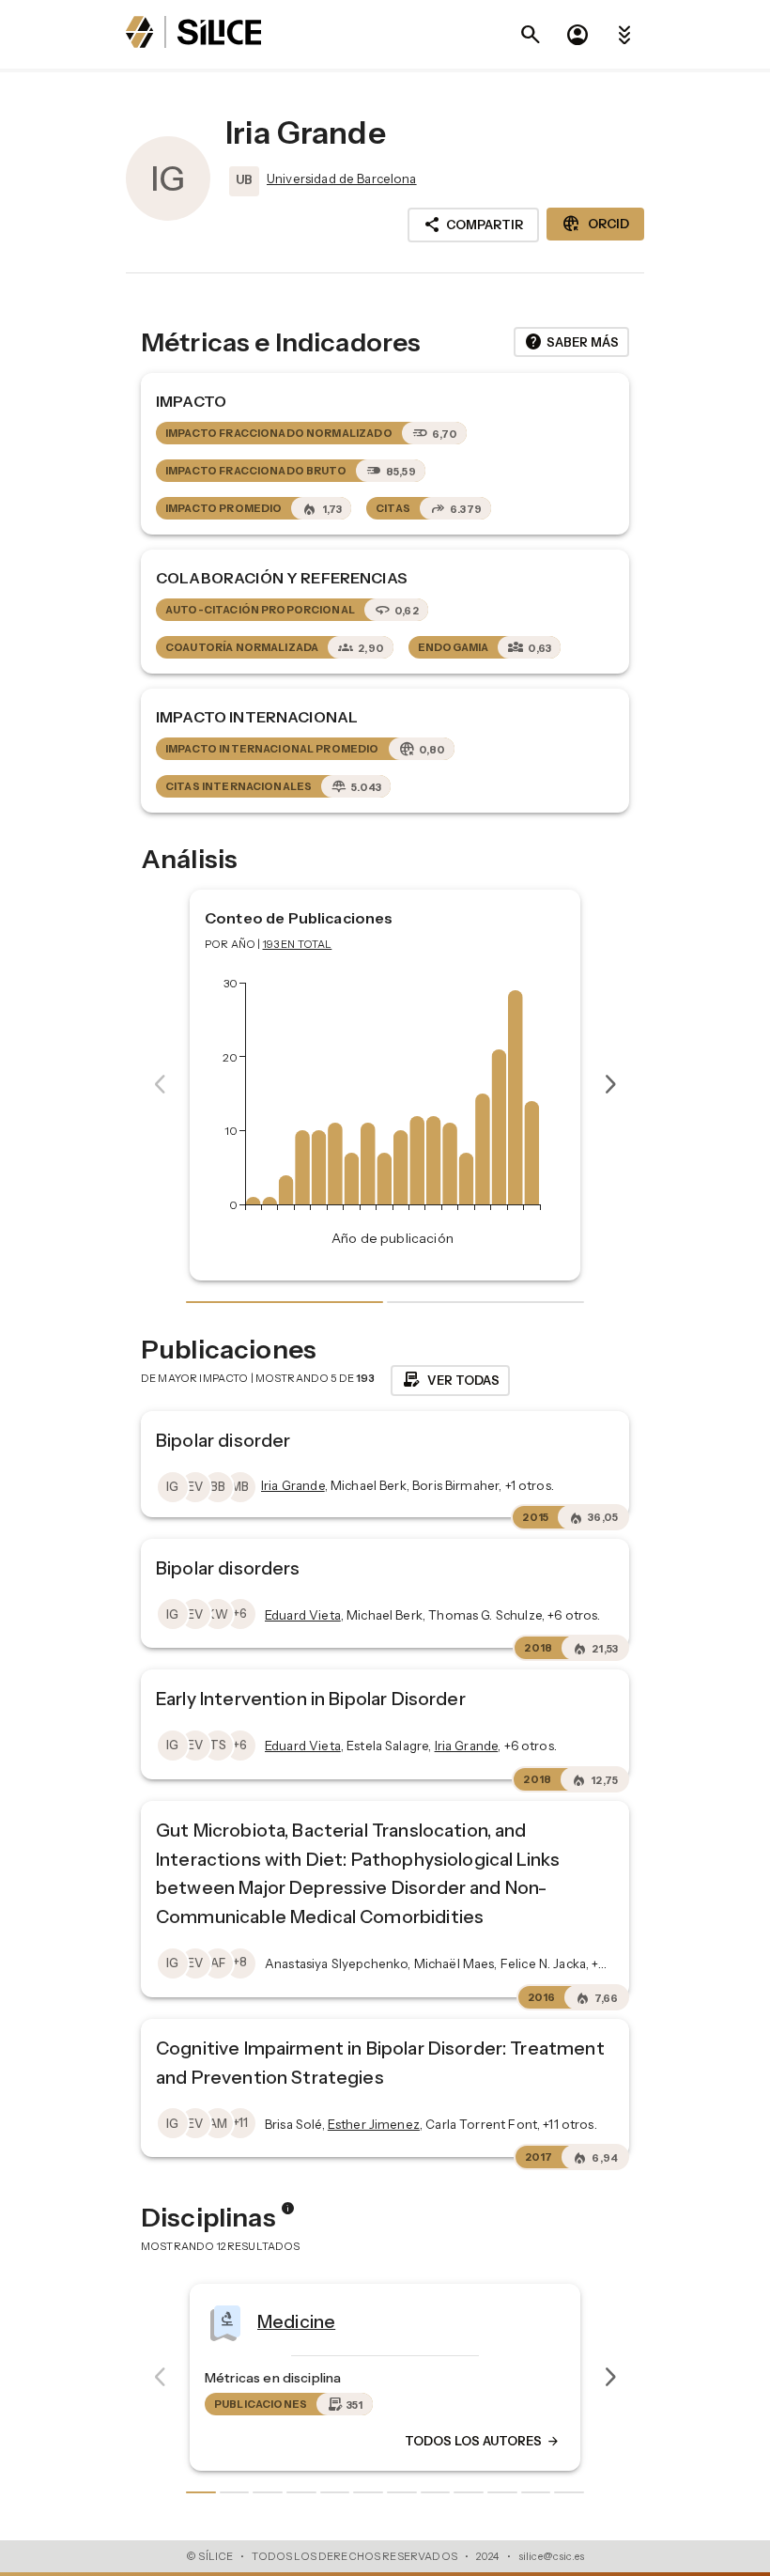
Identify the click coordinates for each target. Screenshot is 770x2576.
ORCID (595, 224)
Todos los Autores (580, 2442)
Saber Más (571, 342)
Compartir (473, 225)
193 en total (298, 944)
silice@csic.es (551, 2556)
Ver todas (450, 1380)
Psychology (405, 2321)
